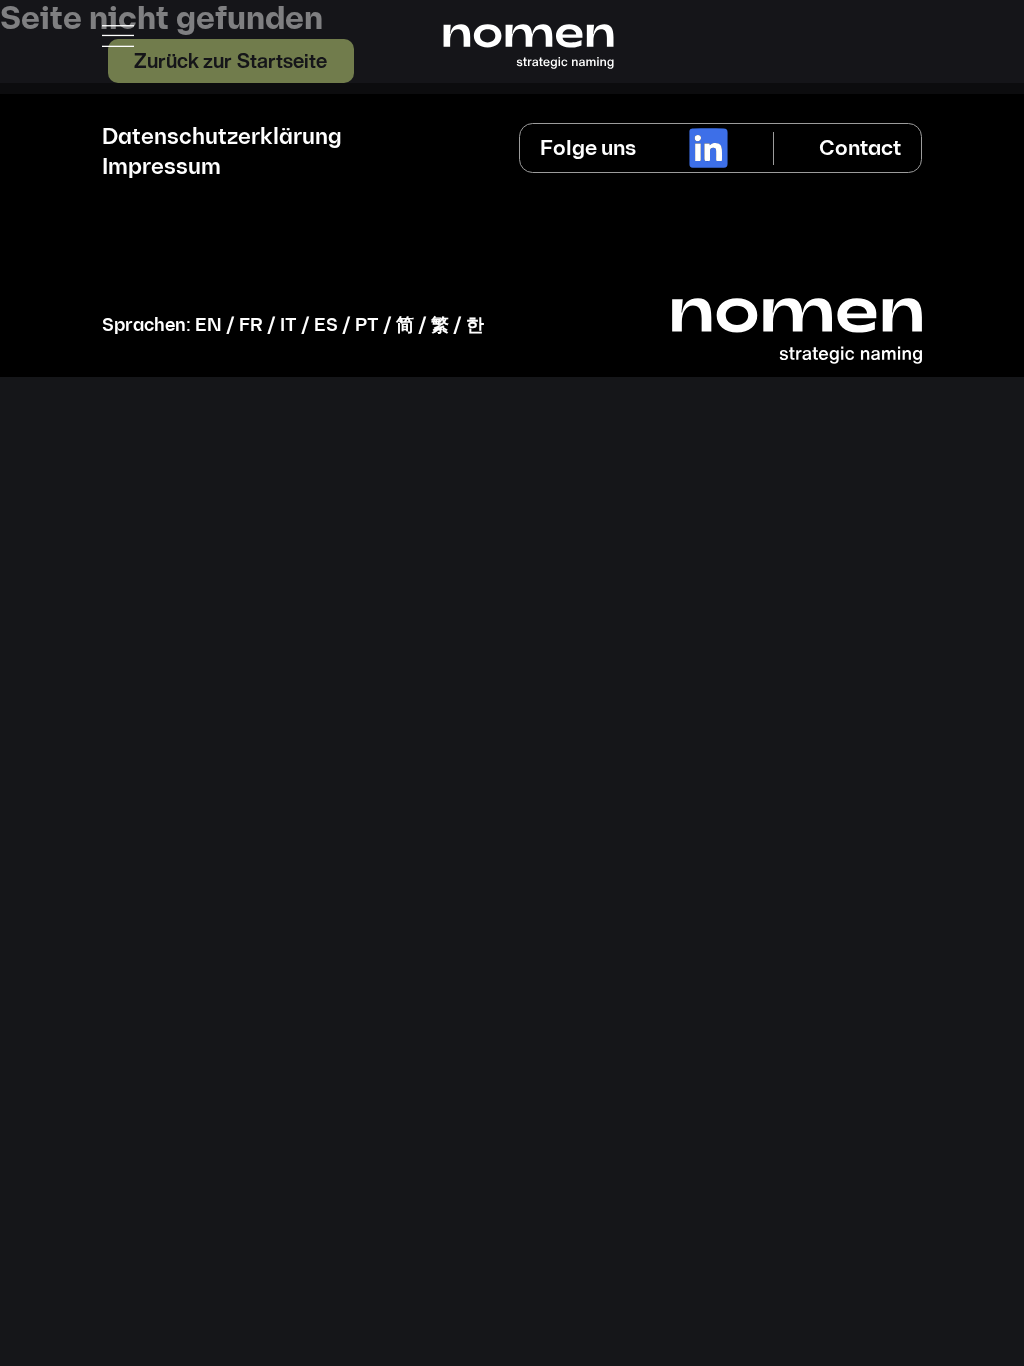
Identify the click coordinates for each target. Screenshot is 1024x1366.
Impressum (161, 168)
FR (251, 325)
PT (367, 325)
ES (326, 325)
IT (288, 325)
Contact (860, 148)
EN (208, 325)
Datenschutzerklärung (222, 138)
